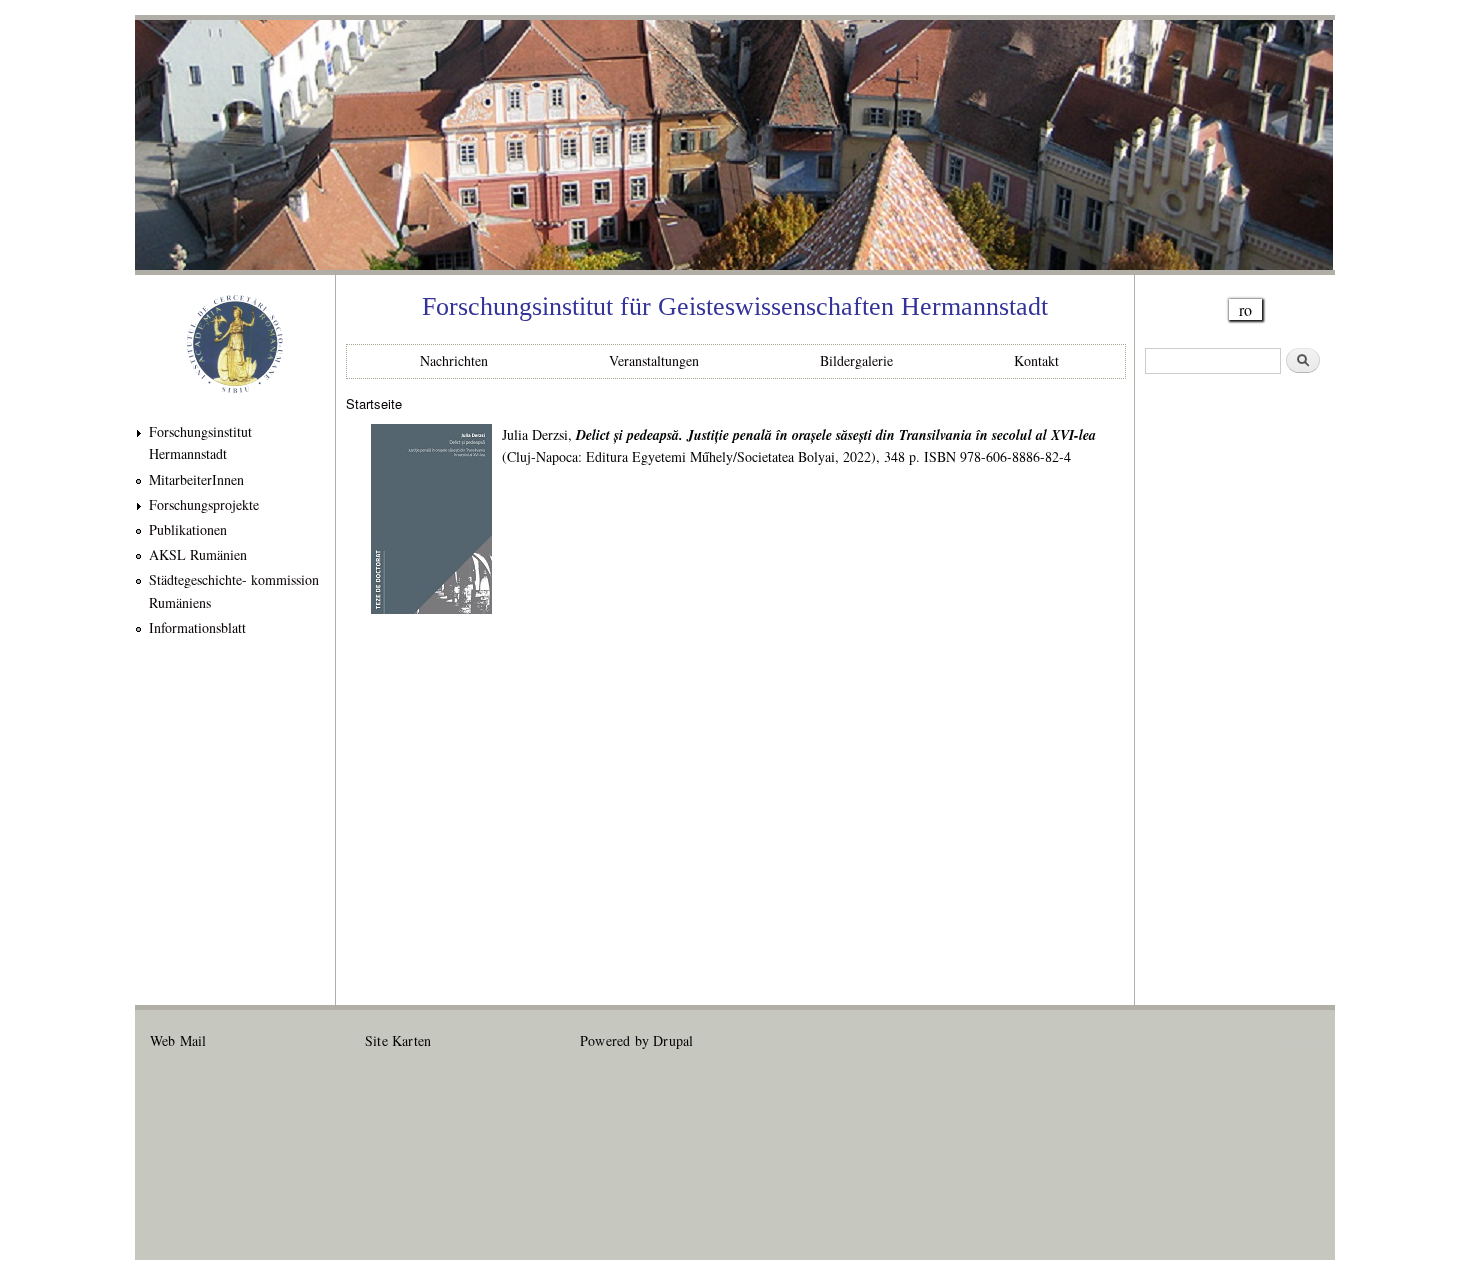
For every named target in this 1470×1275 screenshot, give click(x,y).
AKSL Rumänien (198, 554)
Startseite (374, 403)
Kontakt (1036, 360)
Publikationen (188, 529)
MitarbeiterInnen (196, 479)
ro (1245, 309)
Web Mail (178, 1040)
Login (1302, 1040)
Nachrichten (454, 360)
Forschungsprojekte (204, 504)
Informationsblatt (197, 627)
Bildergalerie (856, 360)
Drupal (673, 1040)
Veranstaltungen (654, 360)
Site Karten (398, 1040)
